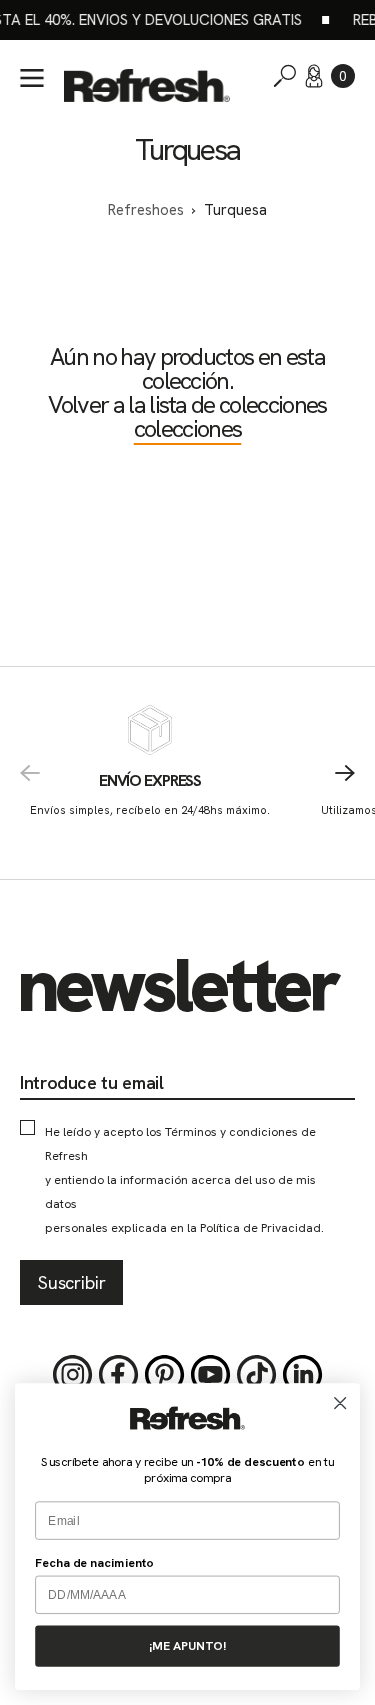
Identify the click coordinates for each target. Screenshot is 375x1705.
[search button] (285, 76)
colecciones (188, 428)
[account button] (314, 76)
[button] (343, 76)
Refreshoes (146, 210)
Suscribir (71, 1282)
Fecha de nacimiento (94, 1563)
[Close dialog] (340, 1403)
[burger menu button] (32, 78)
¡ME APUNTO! (187, 1646)
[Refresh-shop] (147, 85)
